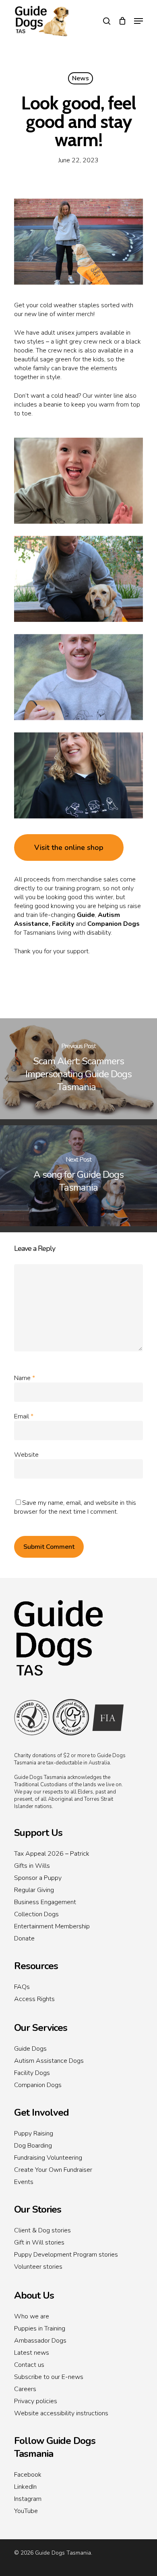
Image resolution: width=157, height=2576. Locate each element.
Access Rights (34, 1999)
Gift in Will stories (39, 2242)
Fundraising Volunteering (48, 2158)
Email (24, 1416)
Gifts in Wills (32, 1866)
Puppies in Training (40, 2328)
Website (26, 1455)
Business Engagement (45, 1902)
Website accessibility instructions (61, 2413)
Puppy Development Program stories (66, 2255)
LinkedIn (25, 2487)
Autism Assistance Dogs (49, 2061)
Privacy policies (36, 2401)
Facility (63, 924)
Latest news (32, 2353)
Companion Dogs (114, 924)
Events (24, 2182)
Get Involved (41, 2112)
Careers (25, 2389)
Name (25, 1378)
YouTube (26, 2511)
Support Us (38, 1833)
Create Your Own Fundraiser (53, 2170)
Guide (86, 915)
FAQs (22, 1987)
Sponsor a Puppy (38, 1878)
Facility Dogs (32, 2073)
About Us (34, 2295)
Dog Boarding (33, 2146)
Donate (24, 1938)
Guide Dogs (30, 2049)
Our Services (41, 2028)
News (81, 78)
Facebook (28, 2475)
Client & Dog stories (42, 2230)
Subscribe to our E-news (49, 2377)
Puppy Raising (34, 2133)
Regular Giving (34, 1890)
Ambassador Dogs (40, 2341)
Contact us (29, 2365)
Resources (36, 1966)
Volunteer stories (38, 2267)
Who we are (32, 2316)
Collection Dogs (36, 1914)
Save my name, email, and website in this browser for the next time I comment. (75, 1507)
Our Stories (38, 2209)
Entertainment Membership (52, 1926)
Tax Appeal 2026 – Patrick (52, 1854)
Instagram (28, 2499)
